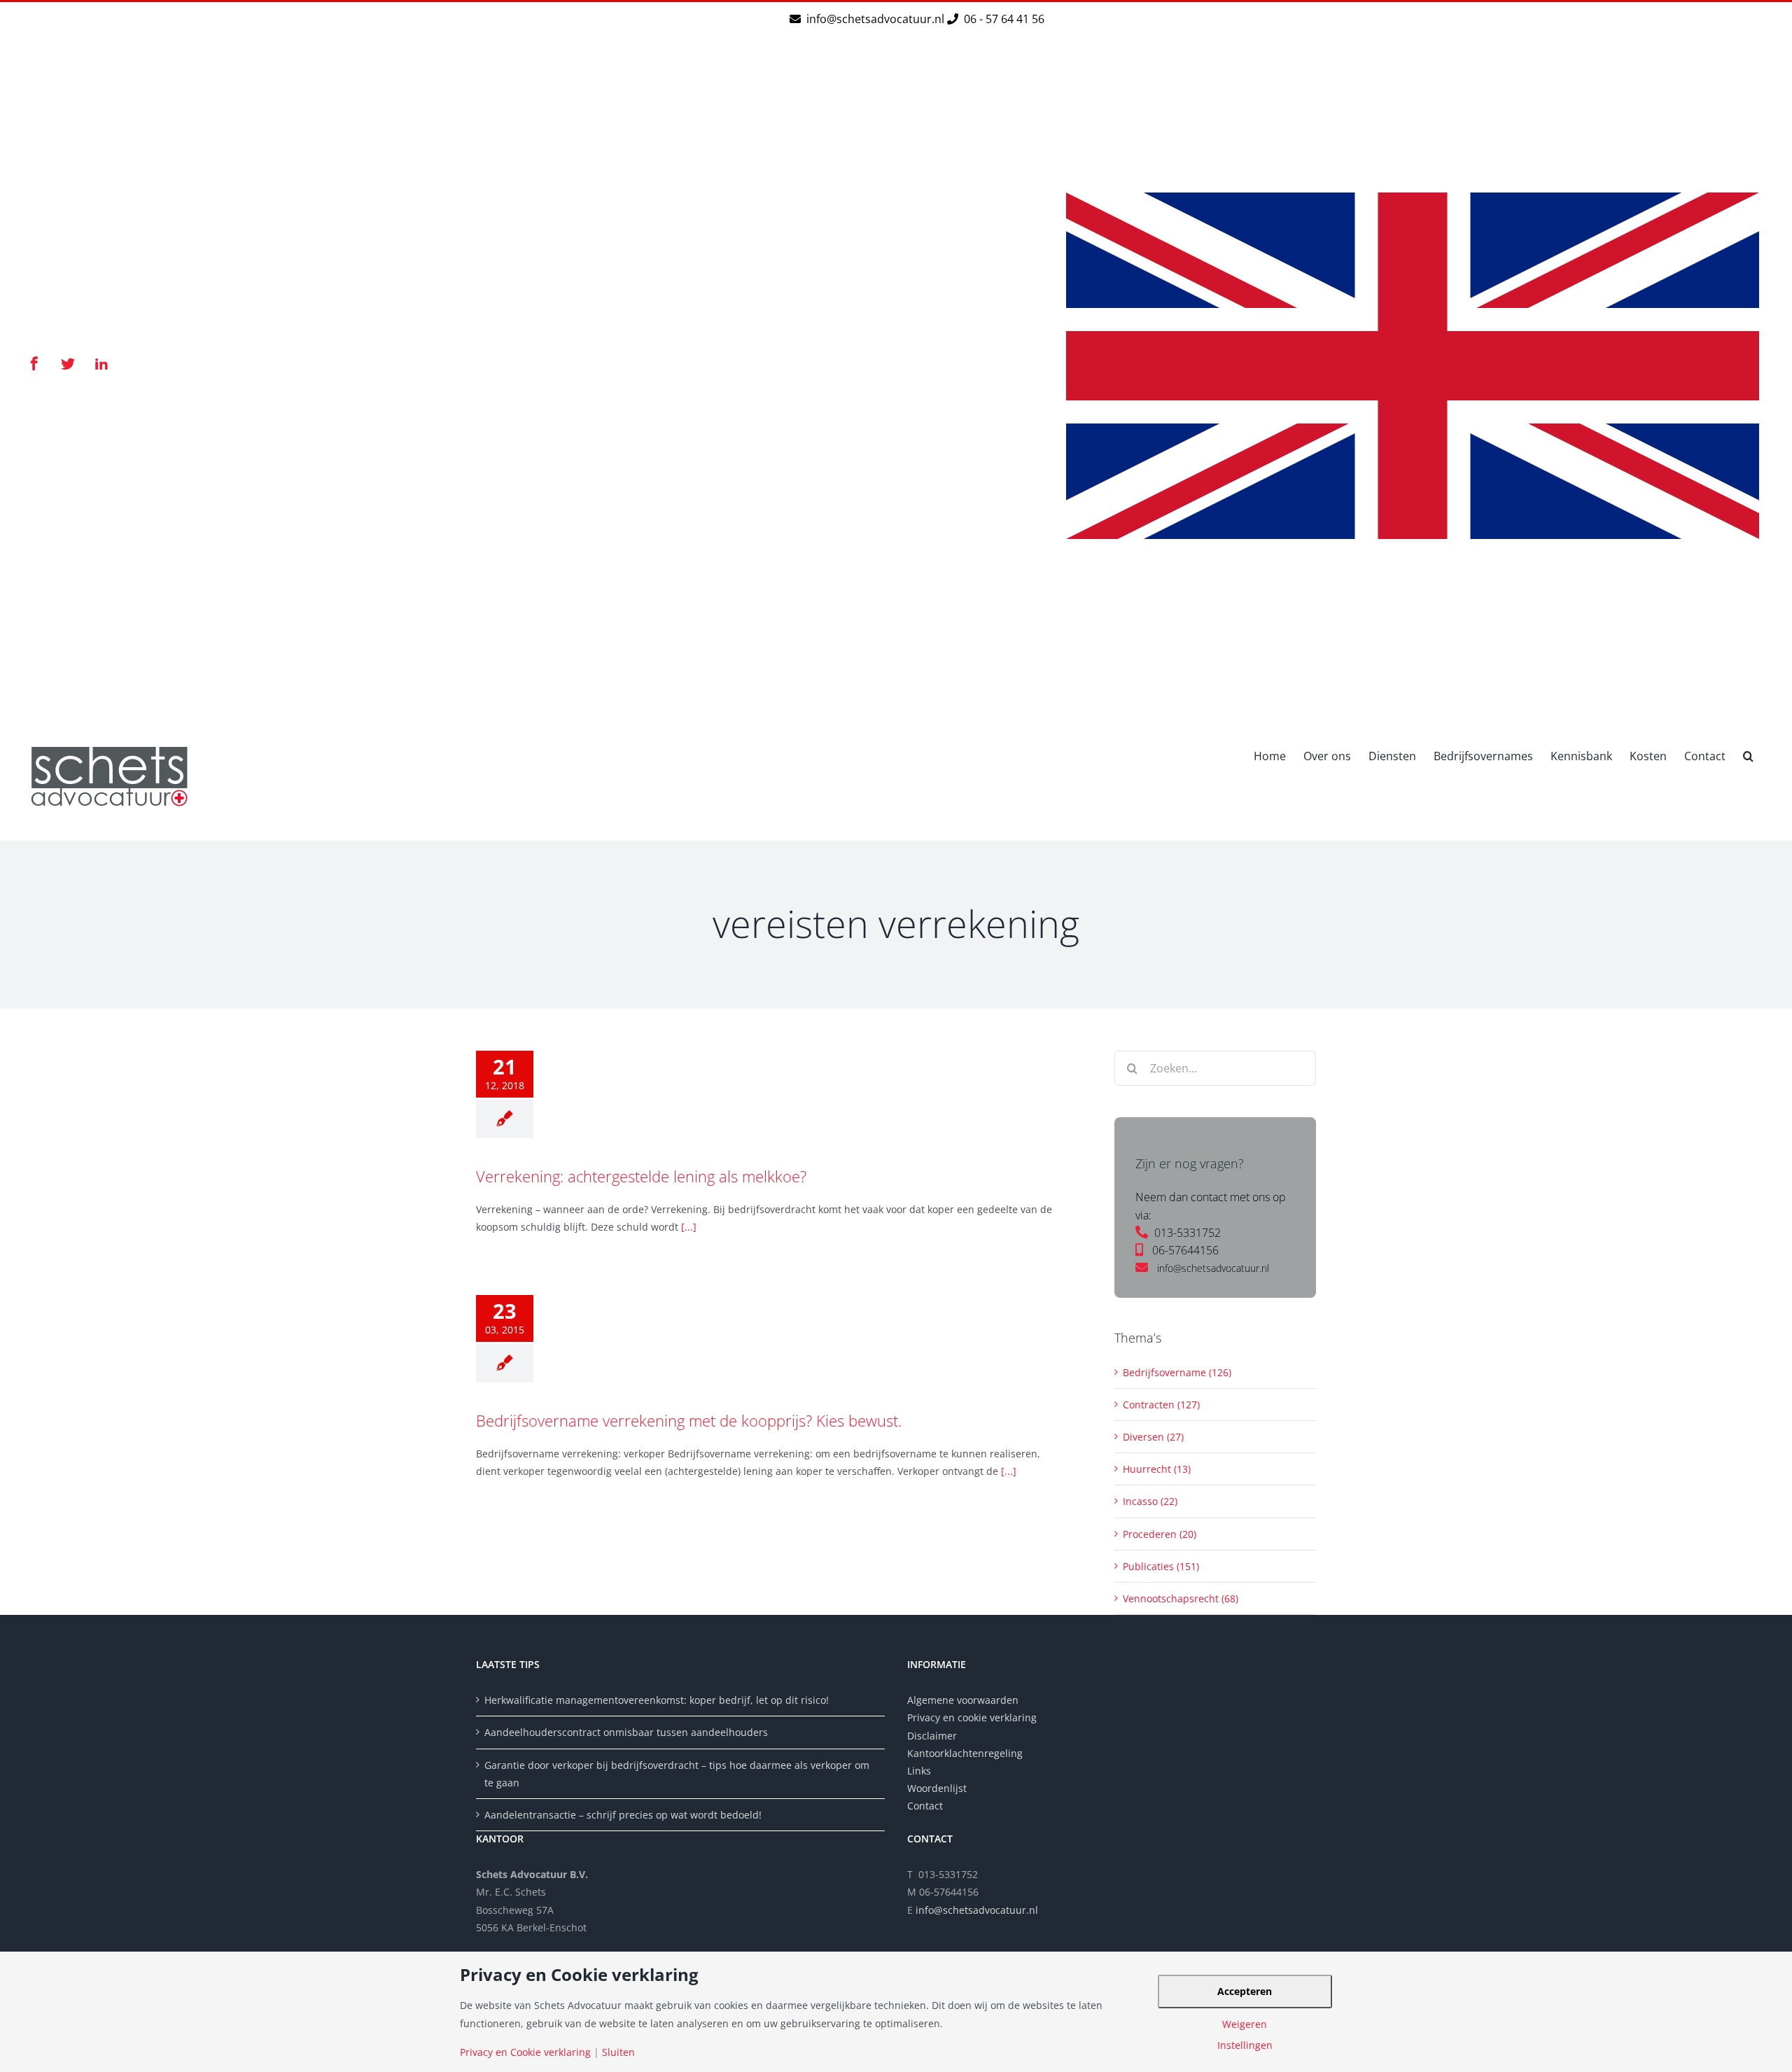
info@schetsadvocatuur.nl (877, 19)
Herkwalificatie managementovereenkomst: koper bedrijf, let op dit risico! (657, 1700)
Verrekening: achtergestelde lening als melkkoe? (641, 1176)
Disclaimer (933, 1736)
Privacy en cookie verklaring (972, 1717)
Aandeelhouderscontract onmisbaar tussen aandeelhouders (626, 1732)
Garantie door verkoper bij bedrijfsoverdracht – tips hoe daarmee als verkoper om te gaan (677, 1774)
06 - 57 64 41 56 (1003, 19)
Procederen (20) (1160, 1534)
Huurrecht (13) (1157, 1469)
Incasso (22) (1150, 1501)
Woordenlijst (937, 1788)
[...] (689, 1227)
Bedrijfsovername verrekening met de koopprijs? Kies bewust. (689, 1420)
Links (919, 1771)
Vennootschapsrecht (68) (1181, 1598)
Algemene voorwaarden (963, 1700)
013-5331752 (1188, 1233)
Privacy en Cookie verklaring (525, 2052)
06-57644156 (1185, 1250)
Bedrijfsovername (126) (1177, 1372)
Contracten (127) (1161, 1405)
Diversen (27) (1153, 1437)
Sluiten (618, 2052)
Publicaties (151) (1161, 1566)
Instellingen (1245, 2045)
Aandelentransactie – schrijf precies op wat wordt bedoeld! (623, 1815)
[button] (1748, 755)
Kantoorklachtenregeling (965, 1753)
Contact (925, 1806)
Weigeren (1245, 2024)
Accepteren (1245, 1991)
